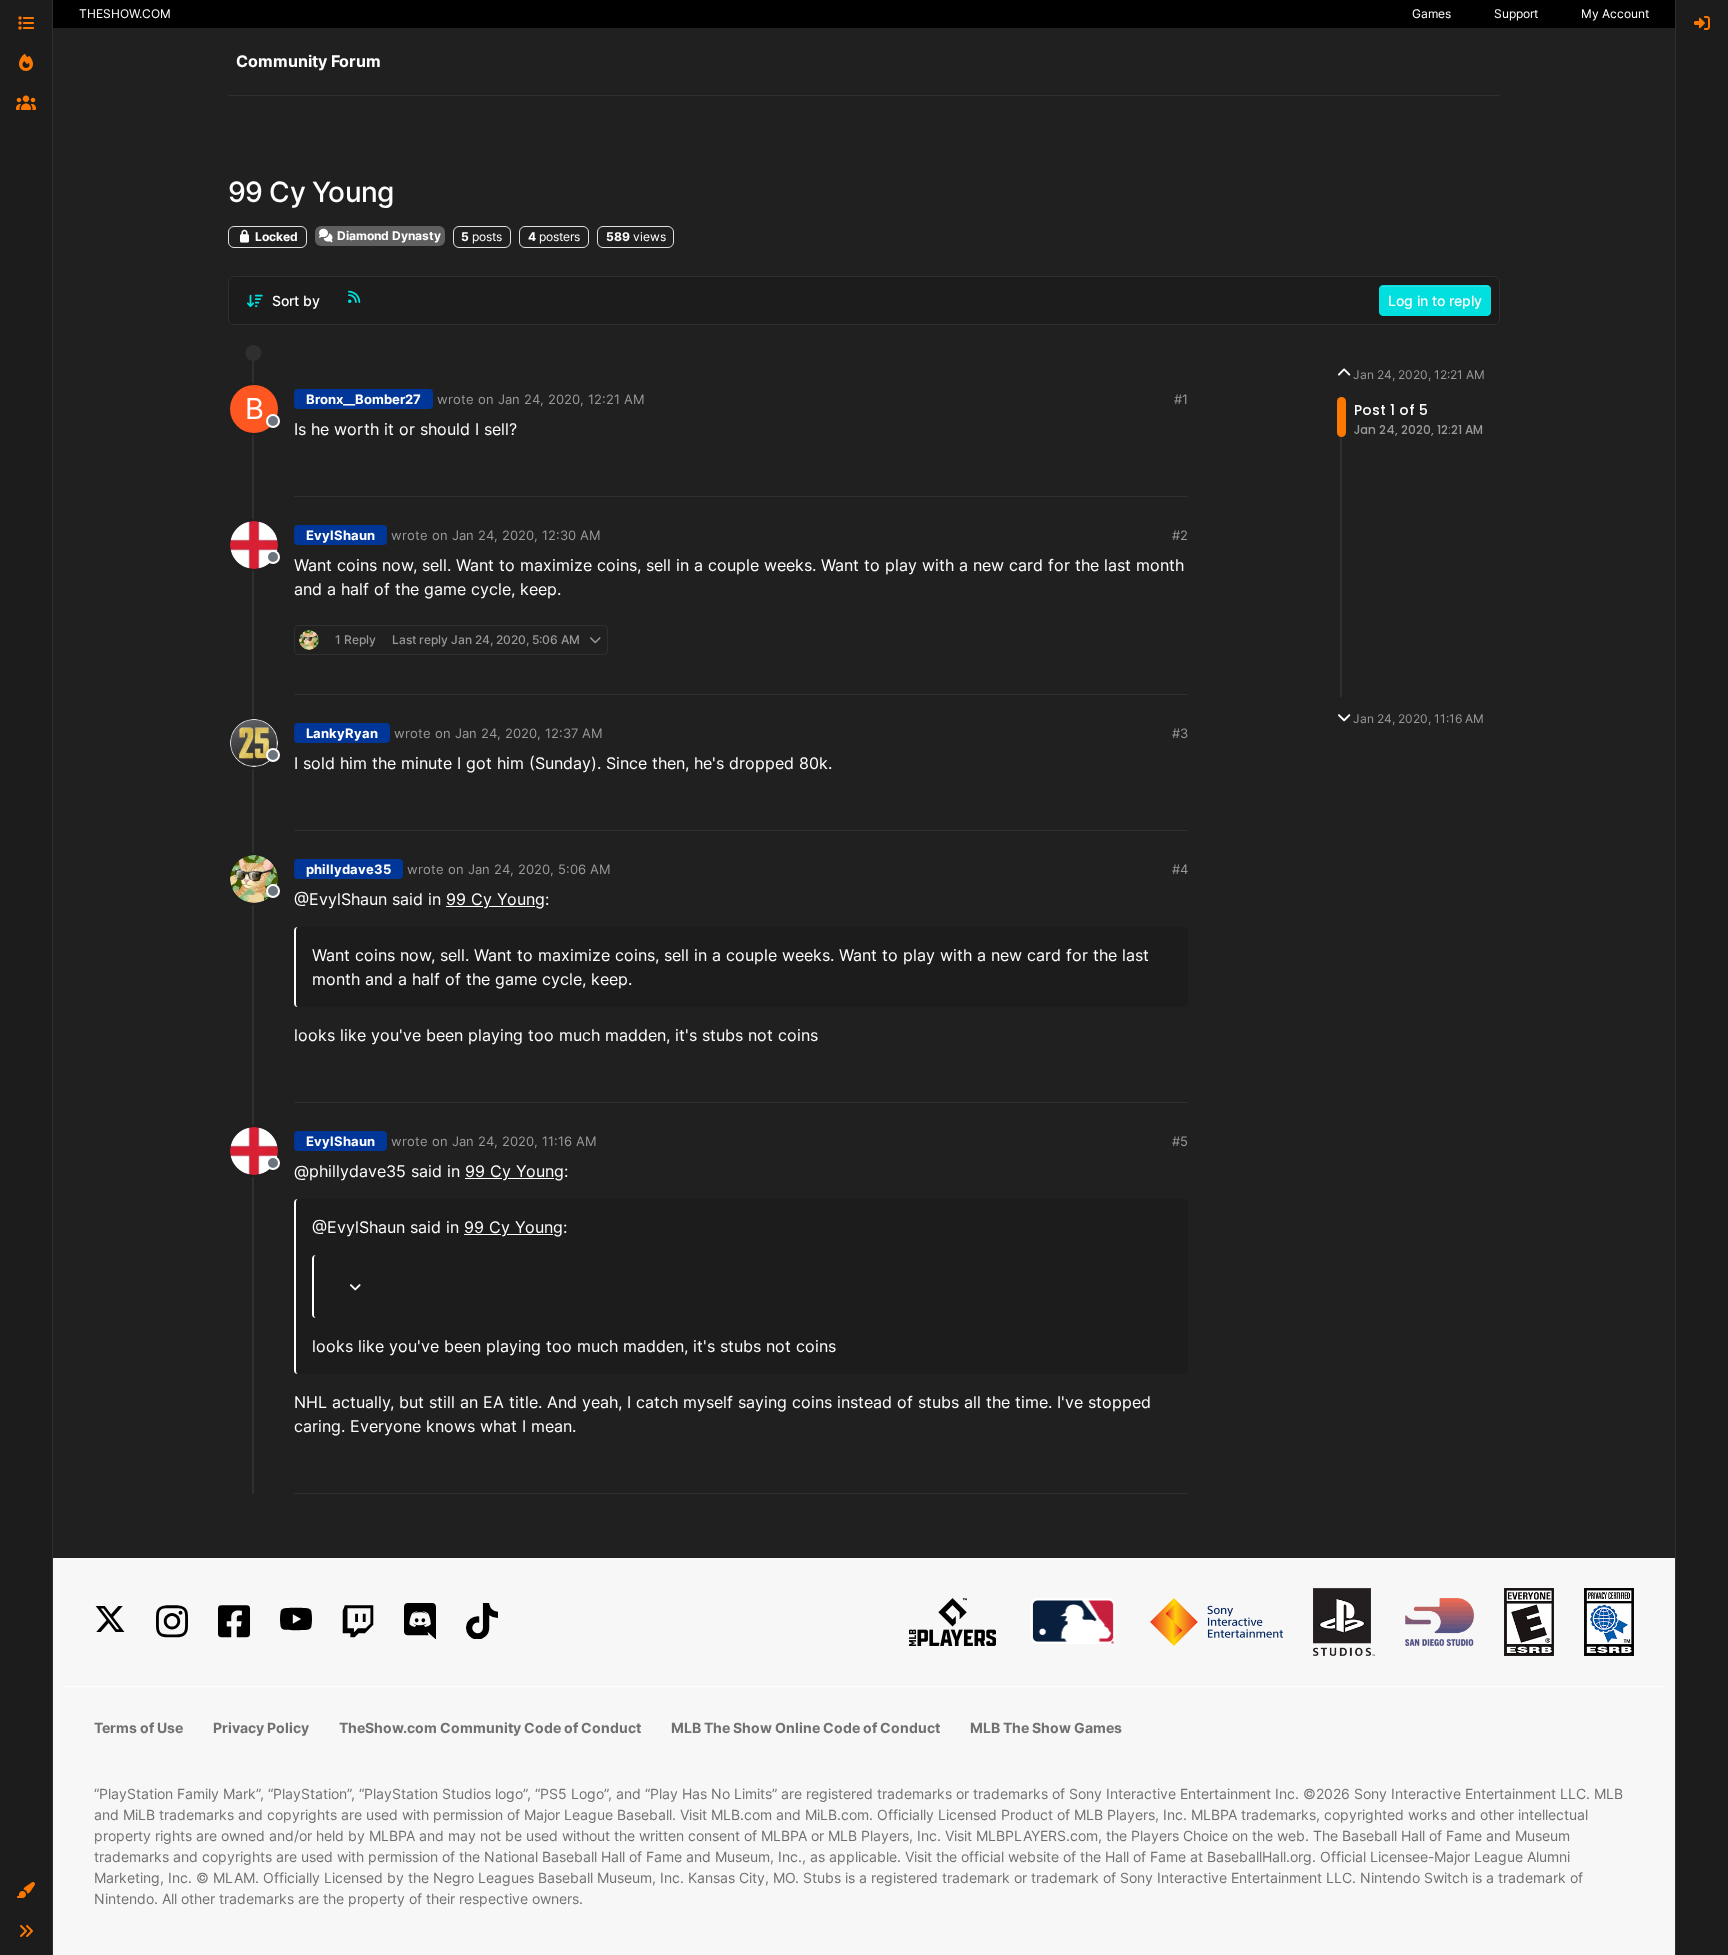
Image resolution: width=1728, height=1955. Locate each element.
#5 (1180, 1141)
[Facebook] (234, 1621)
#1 (1181, 399)
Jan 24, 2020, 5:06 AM (539, 869)
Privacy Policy (261, 1727)
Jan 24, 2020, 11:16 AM (524, 1141)
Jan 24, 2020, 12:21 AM (571, 399)
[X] (110, 1621)
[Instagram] (172, 1621)
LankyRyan (342, 733)
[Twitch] (358, 1621)
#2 (1180, 535)
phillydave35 (348, 869)
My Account (1615, 13)
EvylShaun (340, 535)
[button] (26, 1891)
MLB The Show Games (1046, 1727)
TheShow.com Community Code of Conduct (490, 1727)
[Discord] (420, 1621)
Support (1516, 13)
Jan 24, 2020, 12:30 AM (526, 535)
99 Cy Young (495, 899)
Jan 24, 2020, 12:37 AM (529, 733)
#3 (1180, 733)
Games (1431, 13)
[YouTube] (296, 1621)
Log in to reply (1435, 300)
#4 (1180, 869)
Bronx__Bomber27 (363, 399)
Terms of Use (138, 1727)
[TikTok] (482, 1621)
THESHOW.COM (125, 13)
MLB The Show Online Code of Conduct (805, 1727)
